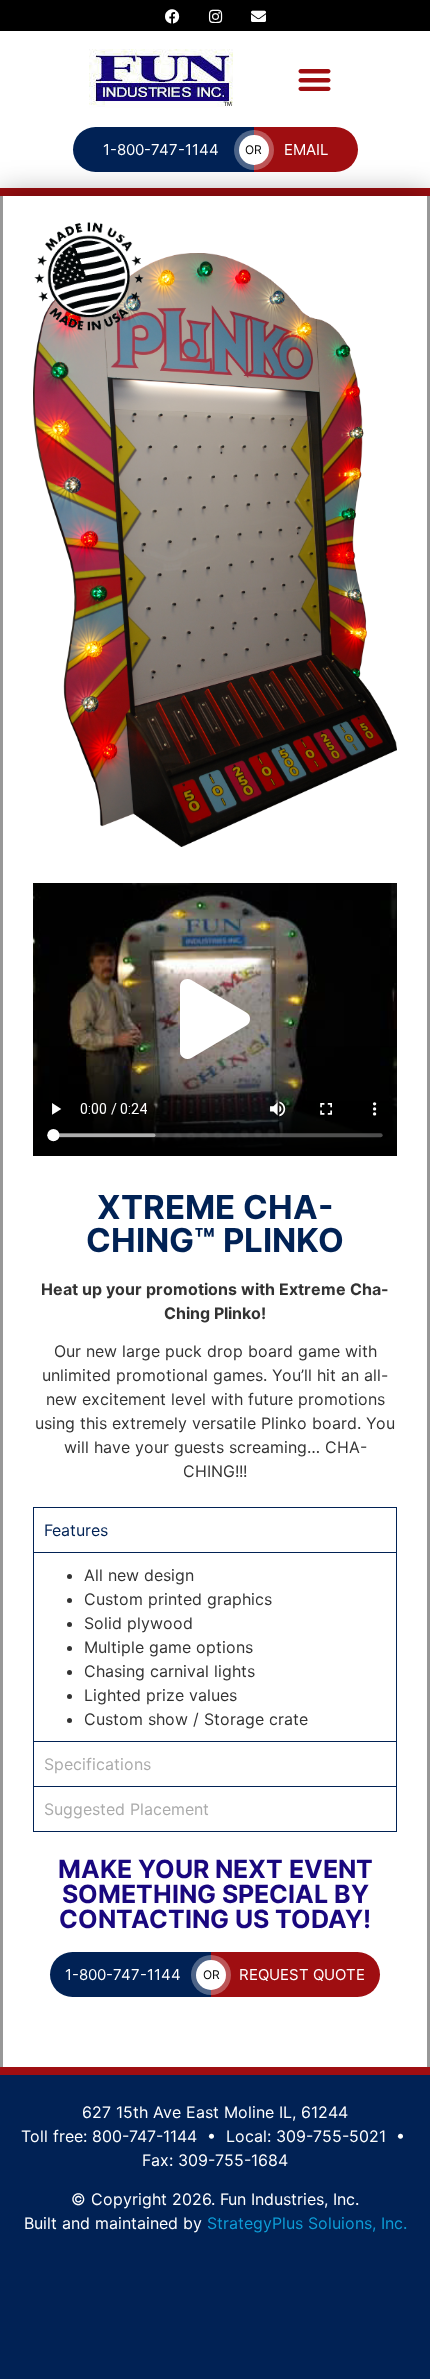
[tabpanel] (215, 1646)
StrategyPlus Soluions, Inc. (307, 2223)
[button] (314, 79)
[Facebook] (172, 16)
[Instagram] (215, 16)
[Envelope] (258, 16)
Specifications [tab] (97, 1764)
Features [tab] (76, 1530)
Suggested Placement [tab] (126, 1809)
